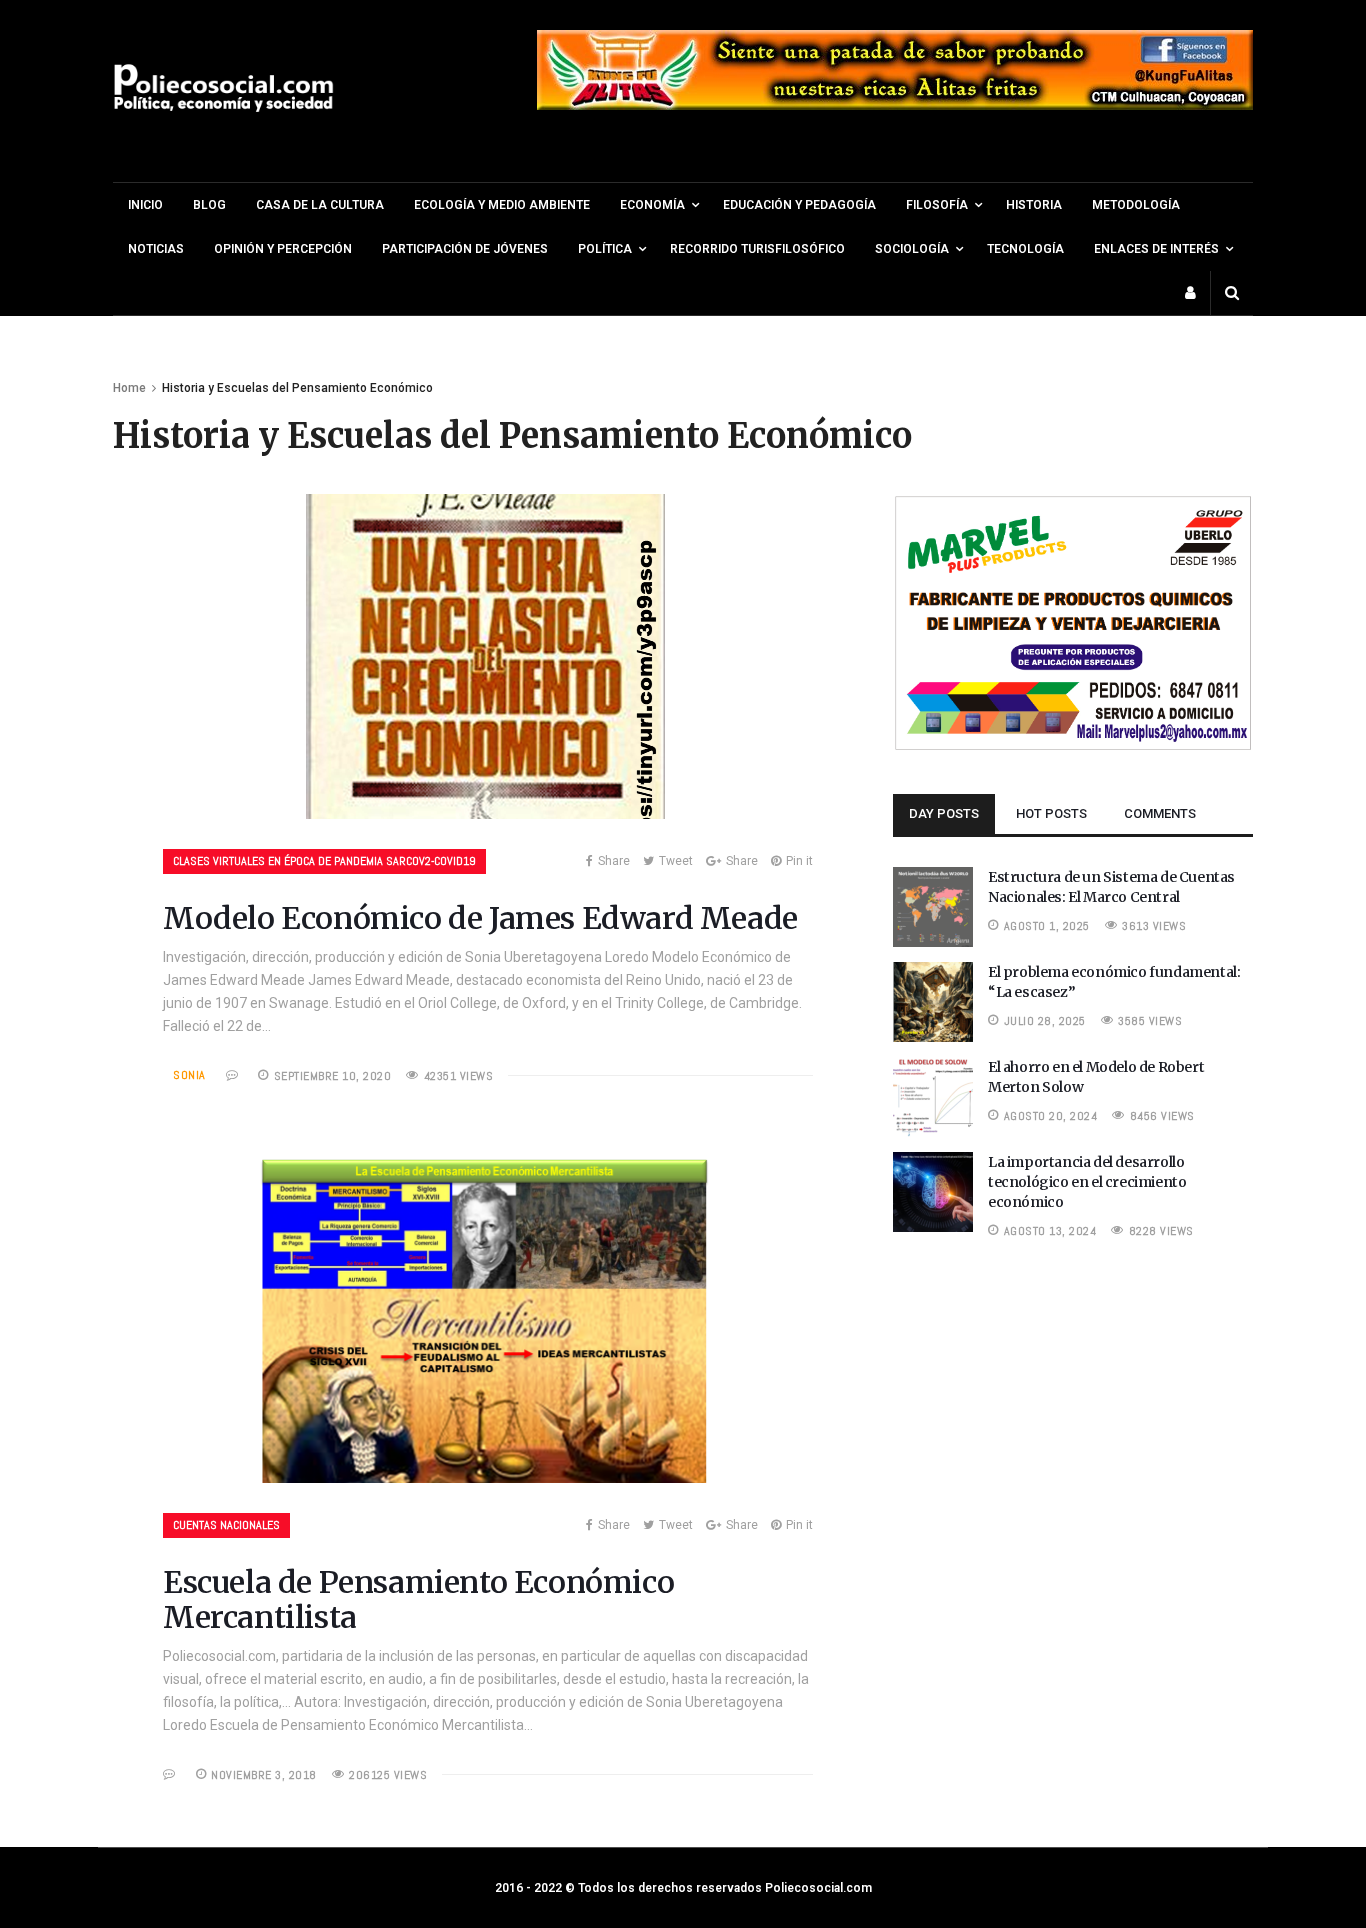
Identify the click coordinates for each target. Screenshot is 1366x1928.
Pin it (799, 861)
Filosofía (937, 205)
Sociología (912, 249)
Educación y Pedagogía (799, 205)
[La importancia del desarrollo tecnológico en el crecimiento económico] (933, 1227)
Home (129, 388)
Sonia (189, 1075)
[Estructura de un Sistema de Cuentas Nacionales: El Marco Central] (933, 942)
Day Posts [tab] (944, 813)
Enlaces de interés (1156, 249)
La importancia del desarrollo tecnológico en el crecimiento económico (1087, 1182)
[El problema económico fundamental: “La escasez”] (933, 1037)
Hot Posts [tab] (1051, 813)
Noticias (156, 249)
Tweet (676, 861)
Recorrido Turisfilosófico (757, 249)
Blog (209, 205)
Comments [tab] (1160, 813)
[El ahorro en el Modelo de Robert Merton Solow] (933, 1132)
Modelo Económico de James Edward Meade (480, 918)
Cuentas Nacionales (226, 1525)
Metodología (1136, 205)
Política (605, 249)
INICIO (145, 205)
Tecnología (1025, 249)
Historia (1034, 205)
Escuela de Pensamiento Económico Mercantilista (418, 1599)
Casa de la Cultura (320, 205)
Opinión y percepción (283, 249)
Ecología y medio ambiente (502, 205)
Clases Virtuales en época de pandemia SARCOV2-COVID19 (324, 861)
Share (614, 861)
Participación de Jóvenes (465, 249)
